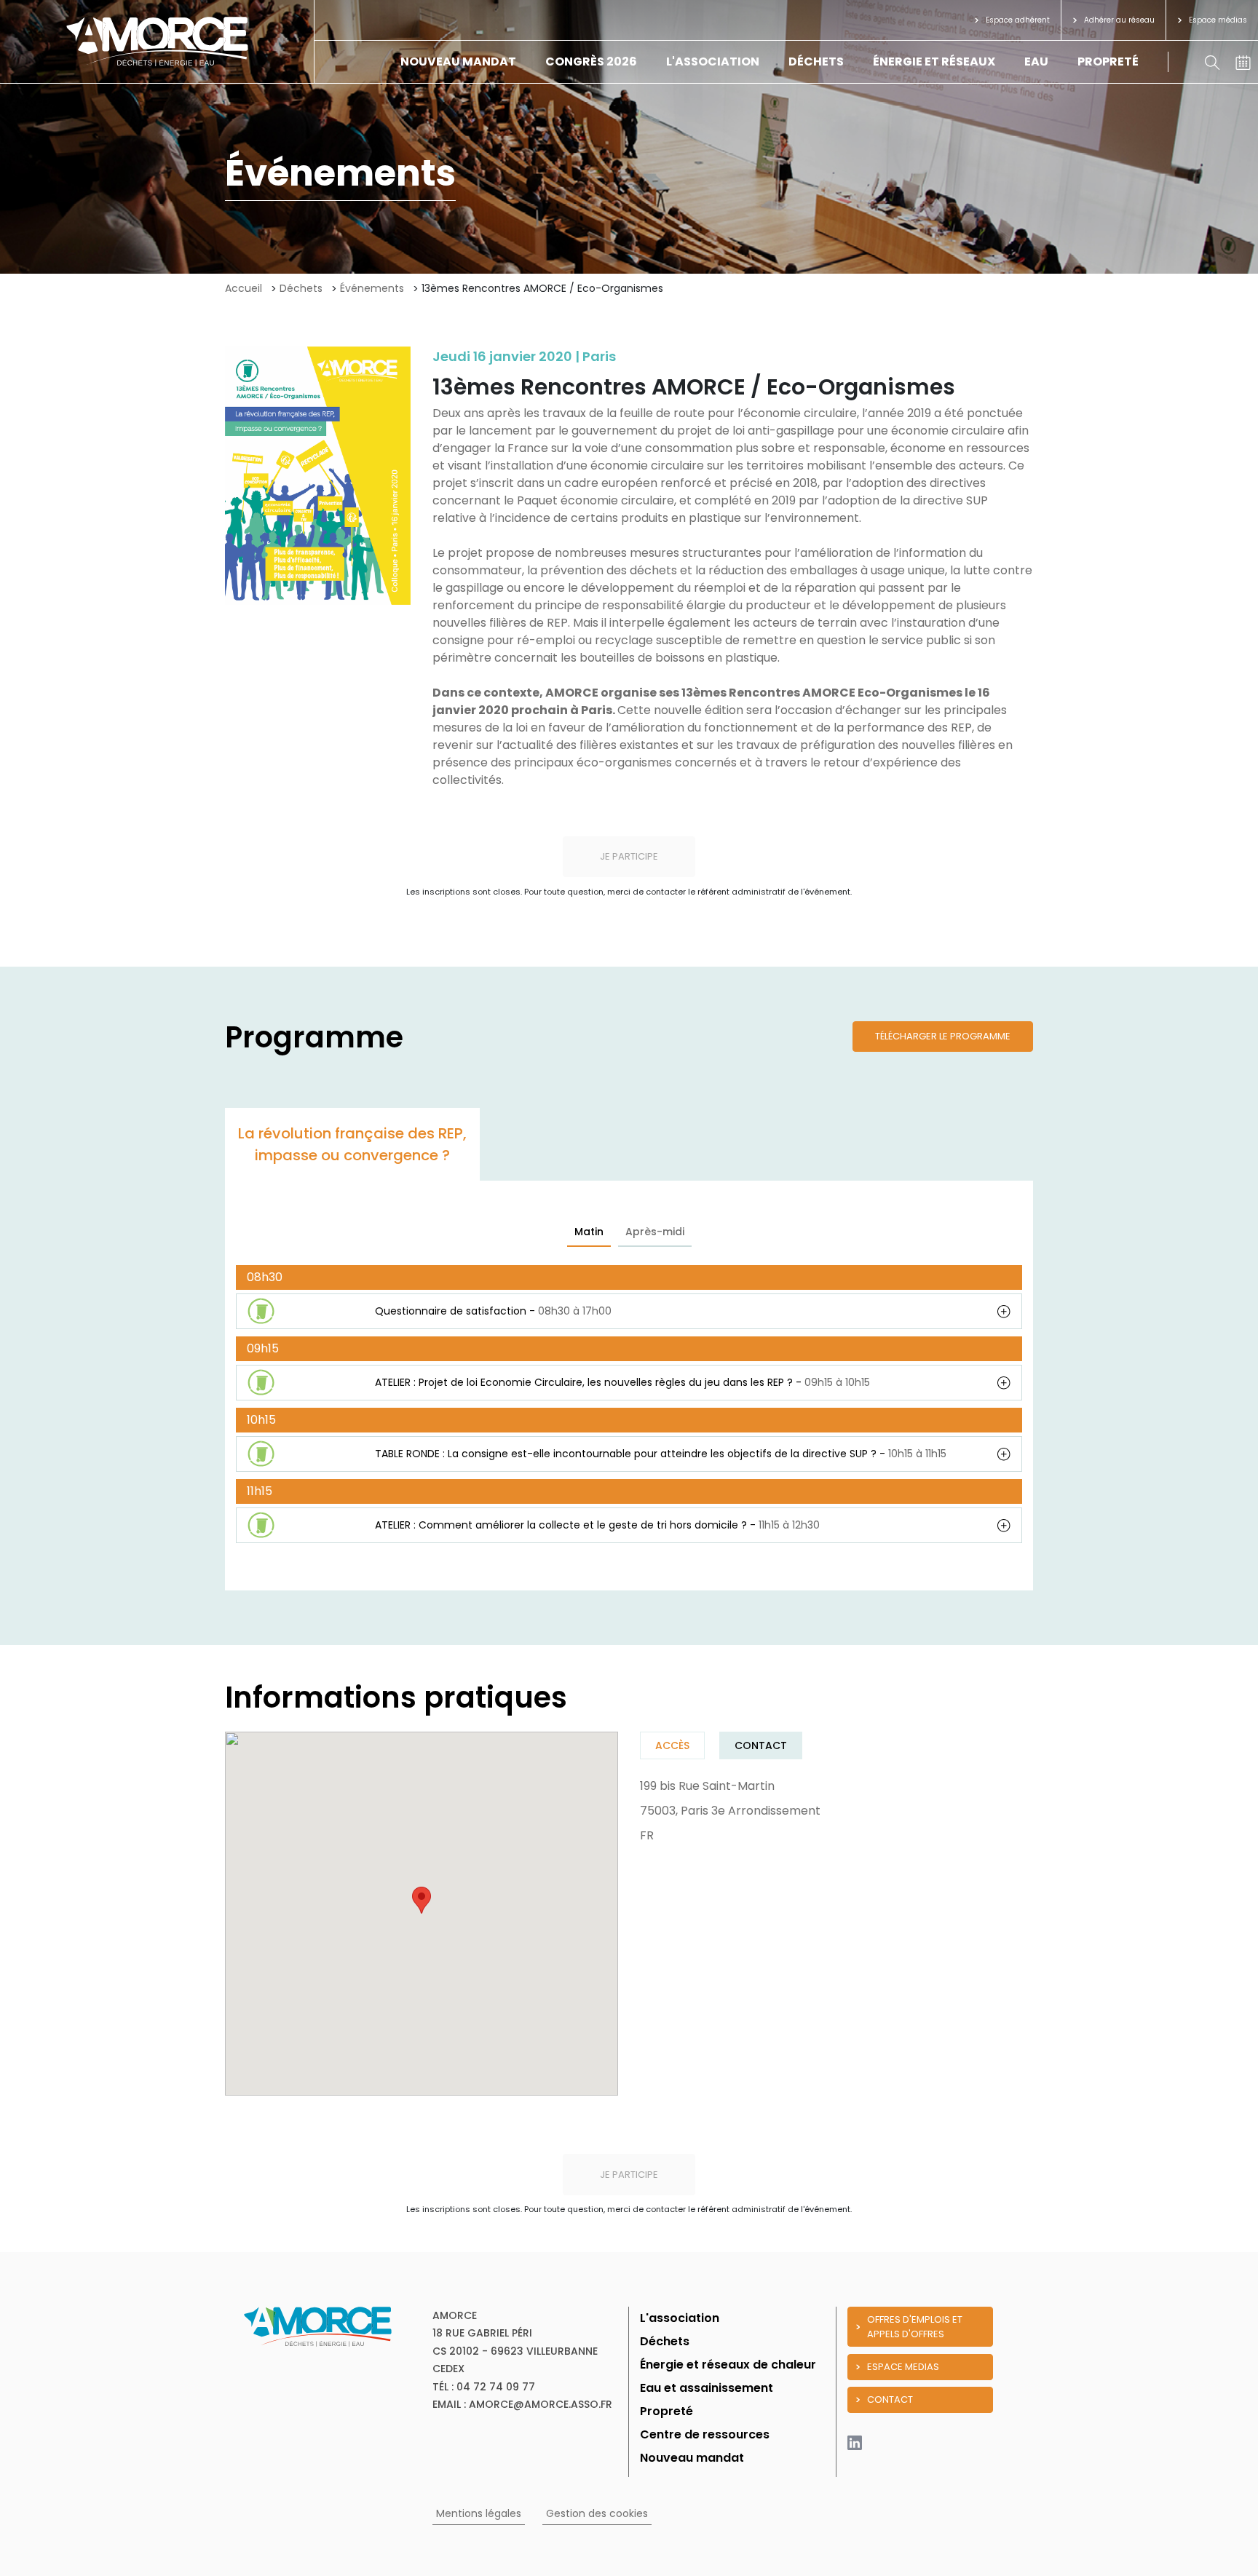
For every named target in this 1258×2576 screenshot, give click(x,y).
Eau (1036, 62)
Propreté (1108, 62)
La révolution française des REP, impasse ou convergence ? (352, 1144)
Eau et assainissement (707, 2388)
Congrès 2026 (591, 62)
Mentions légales (479, 2513)
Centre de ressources (705, 2434)
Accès (672, 1745)
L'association (713, 62)
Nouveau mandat (458, 62)
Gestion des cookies (597, 2513)
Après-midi (655, 1232)
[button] (422, 1900)
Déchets (816, 62)
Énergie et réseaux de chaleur (728, 2365)
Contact (761, 1745)
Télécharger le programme (943, 1036)
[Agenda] (1243, 62)
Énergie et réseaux (934, 62)
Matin (589, 1232)
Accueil (244, 288)
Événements (372, 288)
